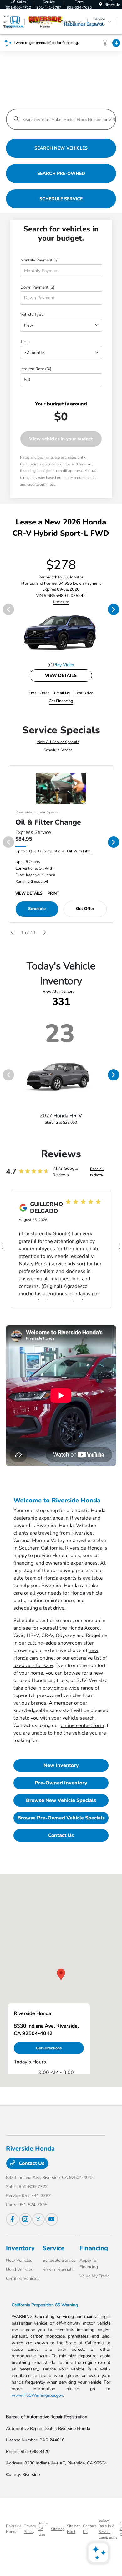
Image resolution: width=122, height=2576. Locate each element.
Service (53, 2248)
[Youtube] (52, 2219)
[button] (61, 1975)
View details (61, 675)
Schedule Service (58, 750)
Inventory (20, 2248)
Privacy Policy (30, 2529)
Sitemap (58, 2529)
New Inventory (61, 1765)
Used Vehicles (20, 2269)
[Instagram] (25, 2219)
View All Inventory (58, 991)
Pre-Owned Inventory (61, 1783)
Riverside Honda (14, 2529)
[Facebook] (12, 2219)
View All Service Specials (58, 742)
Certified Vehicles (23, 2278)
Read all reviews (97, 1172)
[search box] (61, 116)
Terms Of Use (43, 2529)
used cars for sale (33, 1665)
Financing (94, 2248)
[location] (101, 5)
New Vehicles (19, 2260)
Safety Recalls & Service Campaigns (108, 2529)
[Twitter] (38, 2219)
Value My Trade (94, 2276)
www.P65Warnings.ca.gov (37, 2395)
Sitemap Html (74, 2529)
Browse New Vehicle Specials (61, 1800)
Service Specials (58, 2269)
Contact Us (61, 1835)
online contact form (82, 1725)
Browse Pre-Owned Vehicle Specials (61, 1818)
